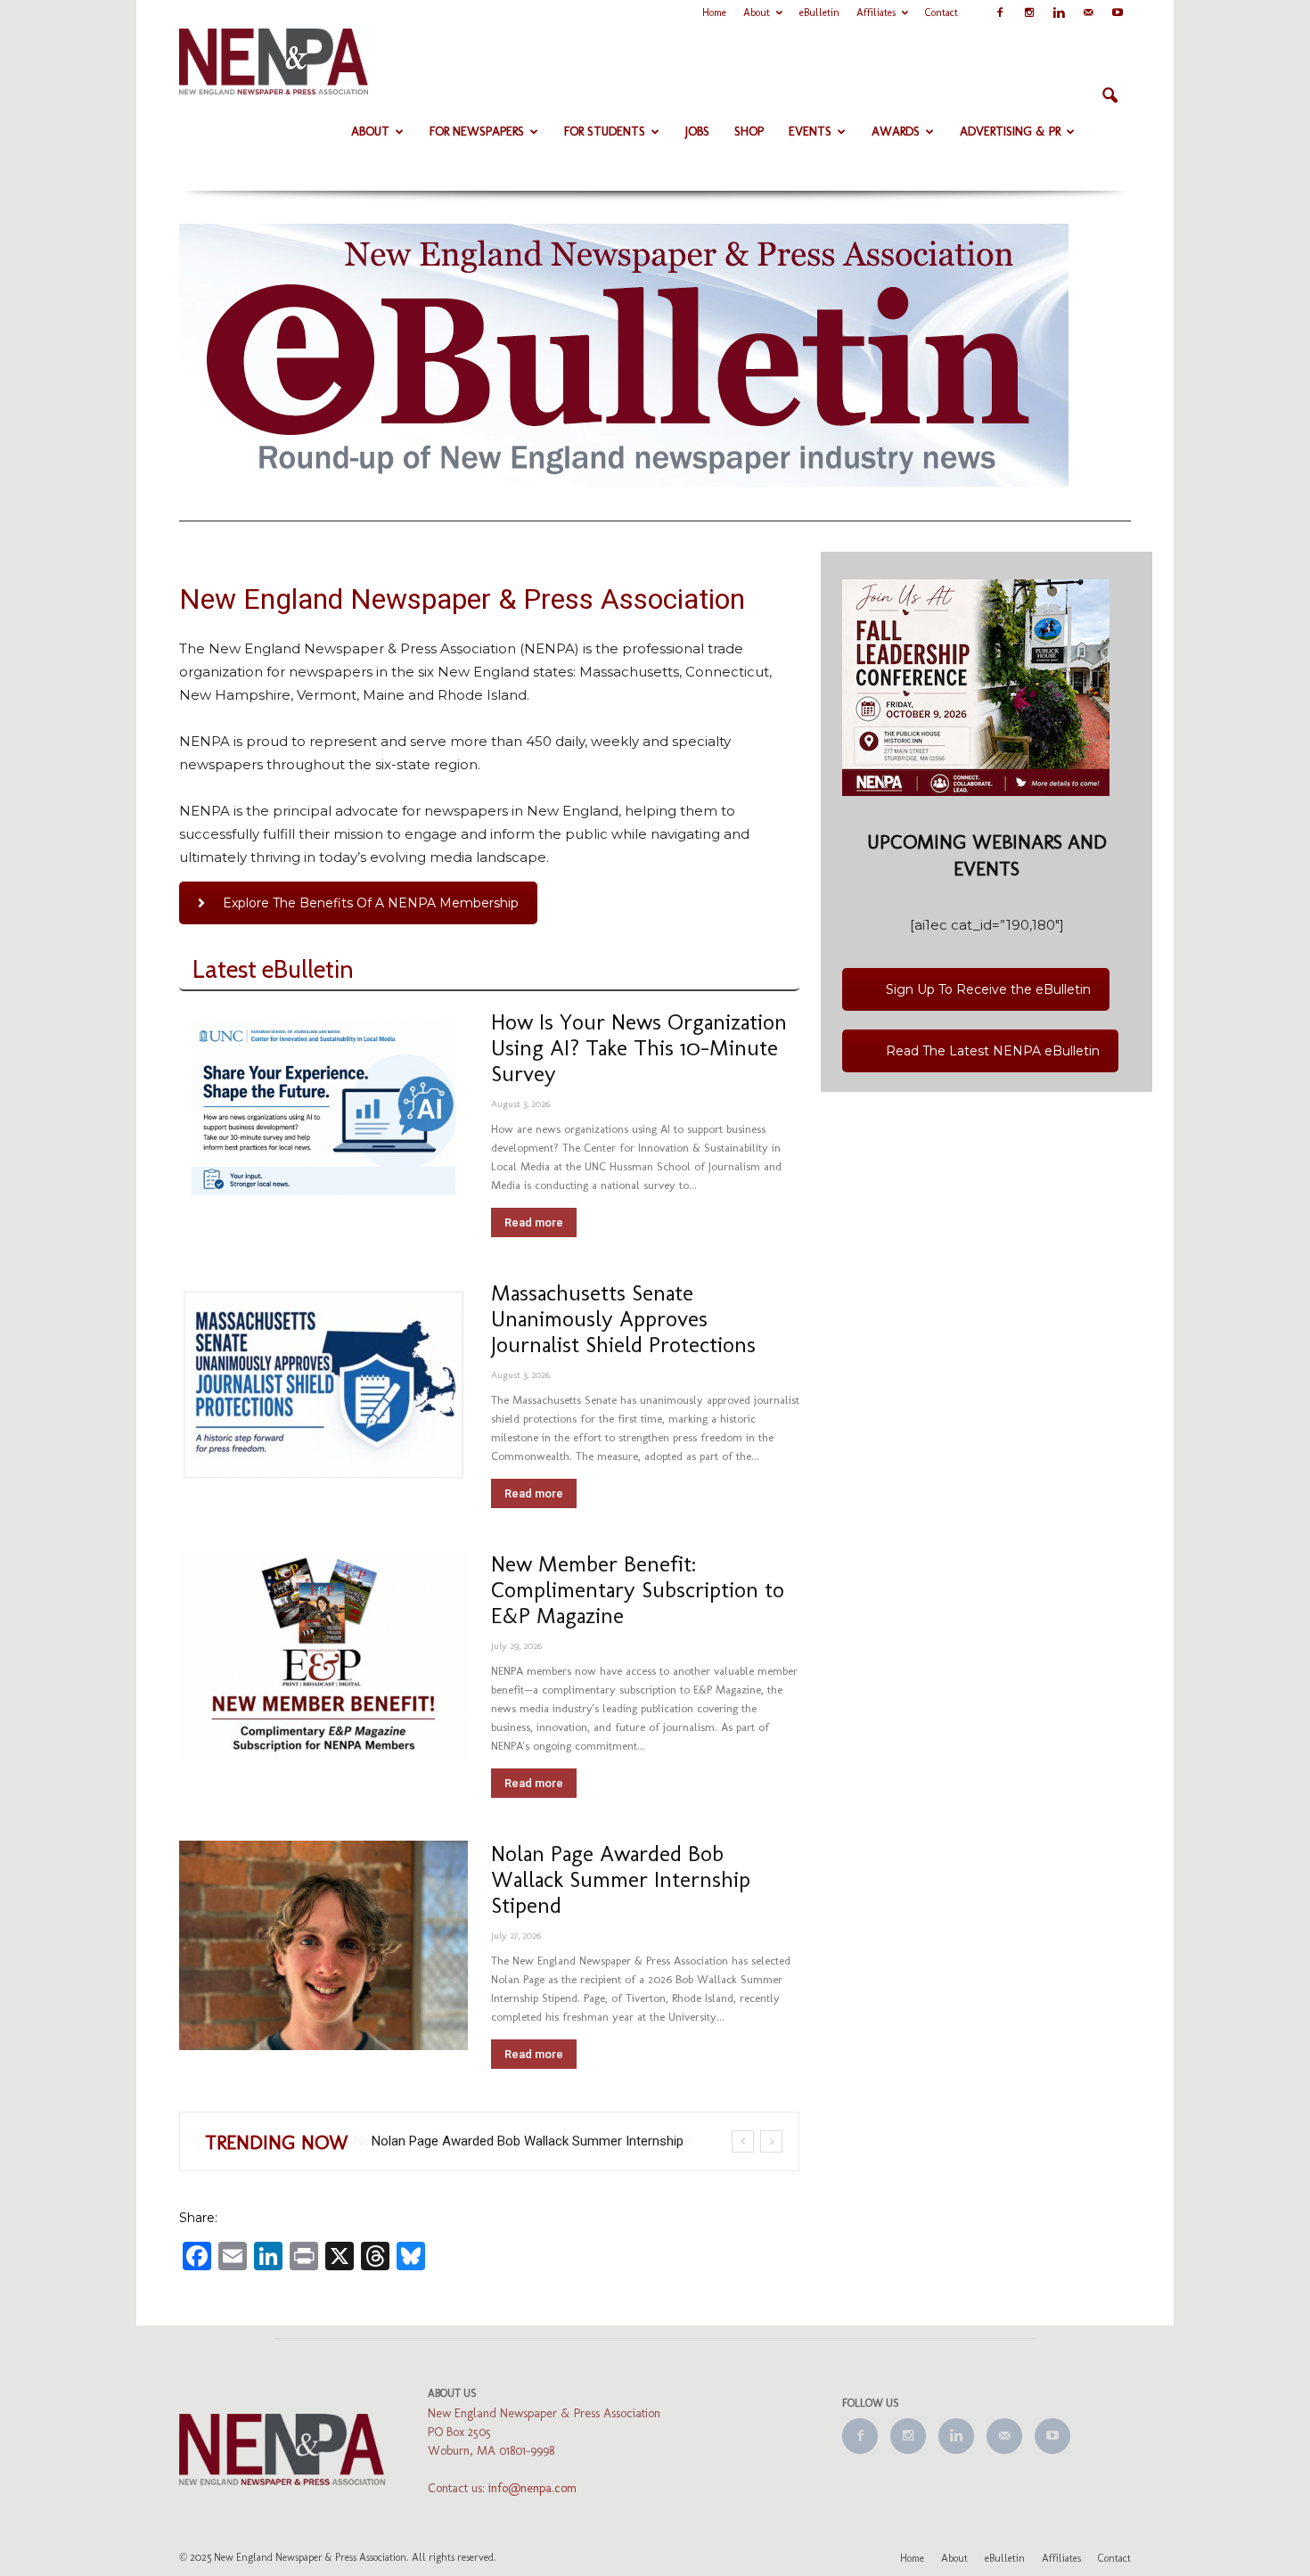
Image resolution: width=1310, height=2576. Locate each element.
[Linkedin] (1059, 12)
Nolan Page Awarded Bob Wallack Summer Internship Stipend (621, 1879)
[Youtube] (1118, 12)
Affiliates (876, 12)
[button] (1109, 96)
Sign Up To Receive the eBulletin (988, 989)
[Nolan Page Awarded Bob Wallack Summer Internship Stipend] (323, 1945)
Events (810, 131)
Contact (942, 12)
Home (714, 12)
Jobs (697, 131)
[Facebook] (1000, 12)
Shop (749, 131)
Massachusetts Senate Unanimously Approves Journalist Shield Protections (623, 1318)
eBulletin (819, 12)
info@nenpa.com (532, 2488)
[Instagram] (1029, 12)
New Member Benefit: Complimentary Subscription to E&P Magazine (638, 1589)
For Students (605, 131)
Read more (534, 1222)
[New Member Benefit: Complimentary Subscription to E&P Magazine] (323, 1656)
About (757, 12)
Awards (896, 131)
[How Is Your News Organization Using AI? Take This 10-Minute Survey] (323, 1108)
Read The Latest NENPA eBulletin (993, 1051)
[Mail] (1088, 12)
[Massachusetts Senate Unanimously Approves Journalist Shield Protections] (323, 1385)
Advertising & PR (1010, 131)
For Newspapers (477, 131)
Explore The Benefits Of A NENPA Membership (371, 903)
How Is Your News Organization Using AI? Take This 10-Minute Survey (639, 1047)
